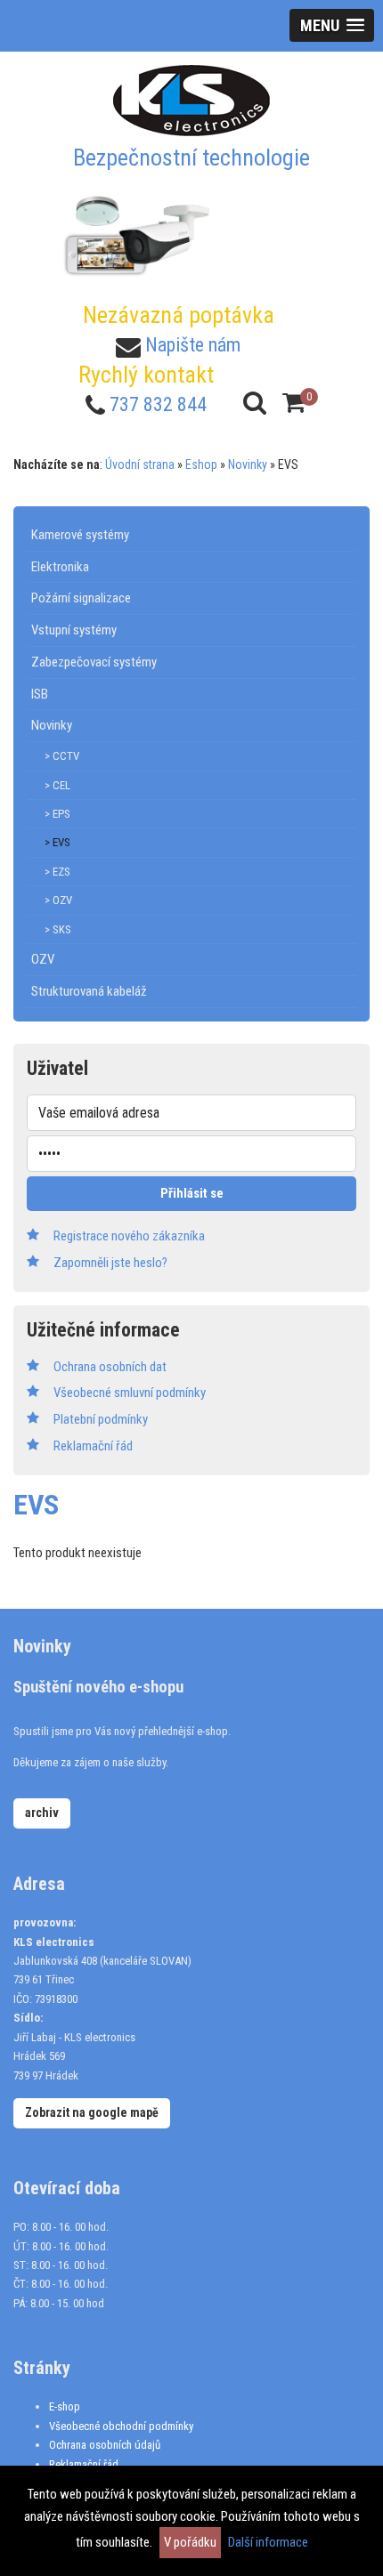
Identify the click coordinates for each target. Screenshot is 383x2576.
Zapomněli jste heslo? (110, 1263)
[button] (332, 25)
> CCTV (62, 756)
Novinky (248, 464)
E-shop (65, 2406)
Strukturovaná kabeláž (89, 991)
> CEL (57, 785)
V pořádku (190, 2542)
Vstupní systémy (74, 630)
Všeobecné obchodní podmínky (121, 2426)
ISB (40, 694)
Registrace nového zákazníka (129, 1236)
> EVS (57, 842)
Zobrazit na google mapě (92, 2112)
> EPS (57, 814)
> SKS (58, 929)
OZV (43, 959)
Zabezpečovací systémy (94, 662)
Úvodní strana (140, 464)
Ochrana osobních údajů (105, 2445)
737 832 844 (158, 404)
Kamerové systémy (80, 535)
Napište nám (193, 345)
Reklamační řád (84, 2464)
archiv (42, 1813)
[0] (294, 403)
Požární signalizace (81, 598)
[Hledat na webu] (255, 403)
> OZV (58, 900)
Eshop (201, 464)
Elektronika (60, 567)
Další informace (268, 2542)
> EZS (57, 872)
